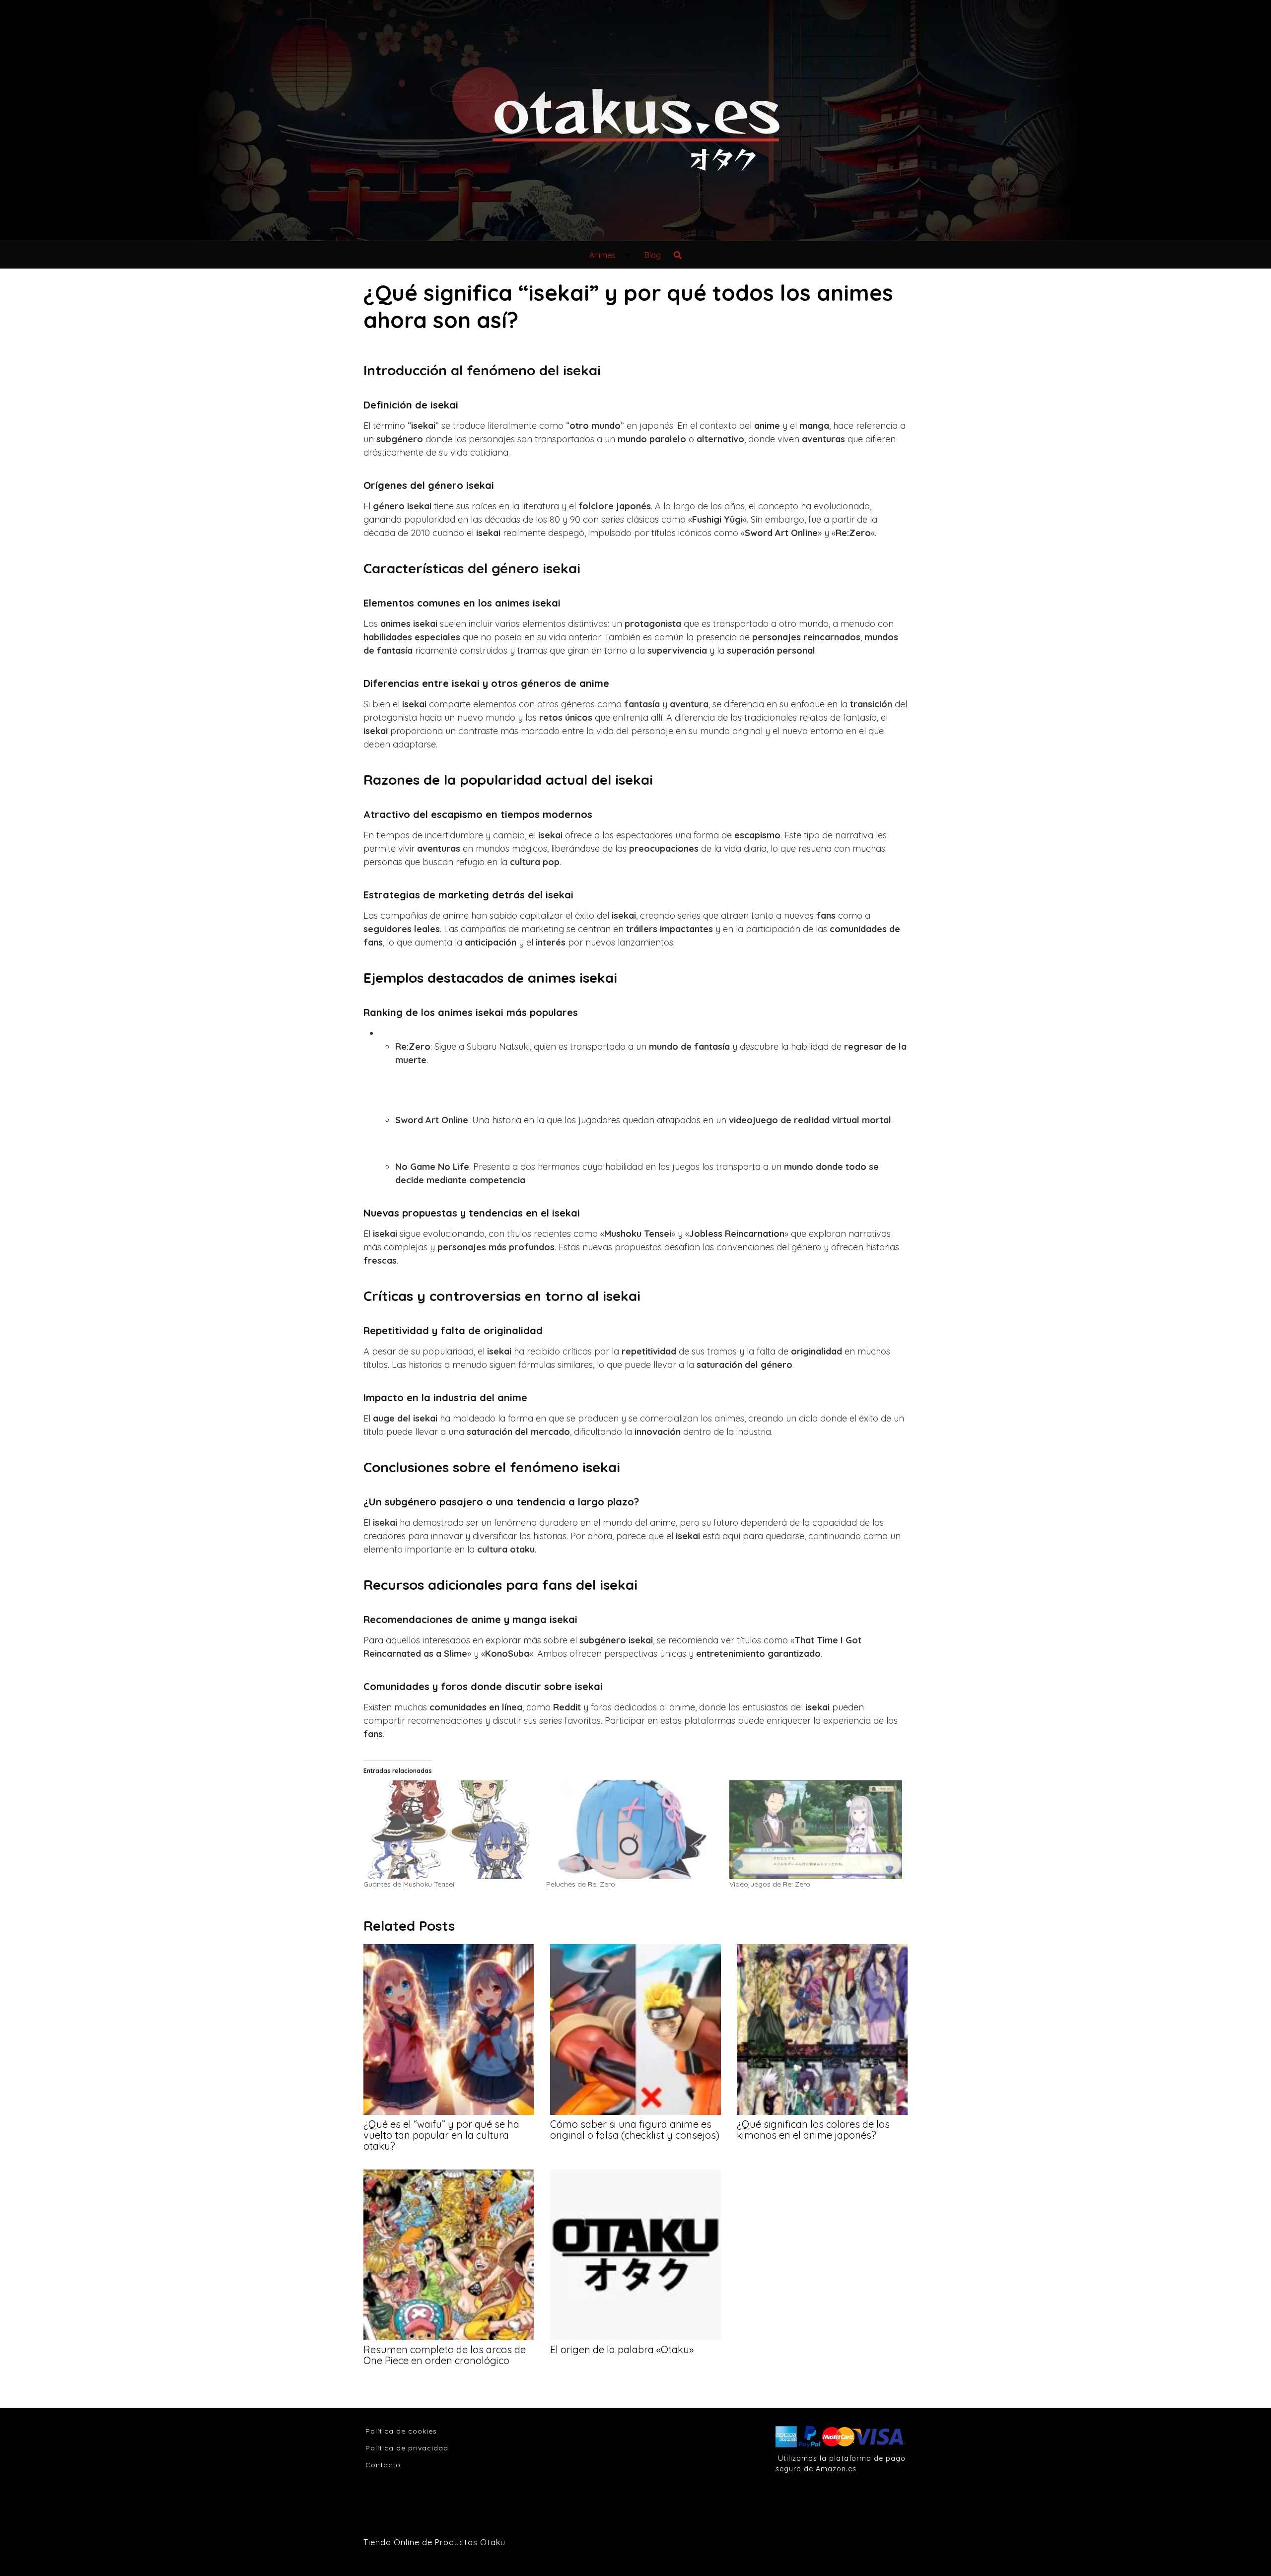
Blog (653, 255)
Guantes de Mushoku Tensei (409, 1884)
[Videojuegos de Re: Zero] (816, 1830)
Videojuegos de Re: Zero (770, 1884)
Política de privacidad (407, 2448)
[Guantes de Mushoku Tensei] (450, 1830)
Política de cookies (401, 2431)
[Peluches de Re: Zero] (633, 1830)
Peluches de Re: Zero (581, 1884)
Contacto (383, 2465)
